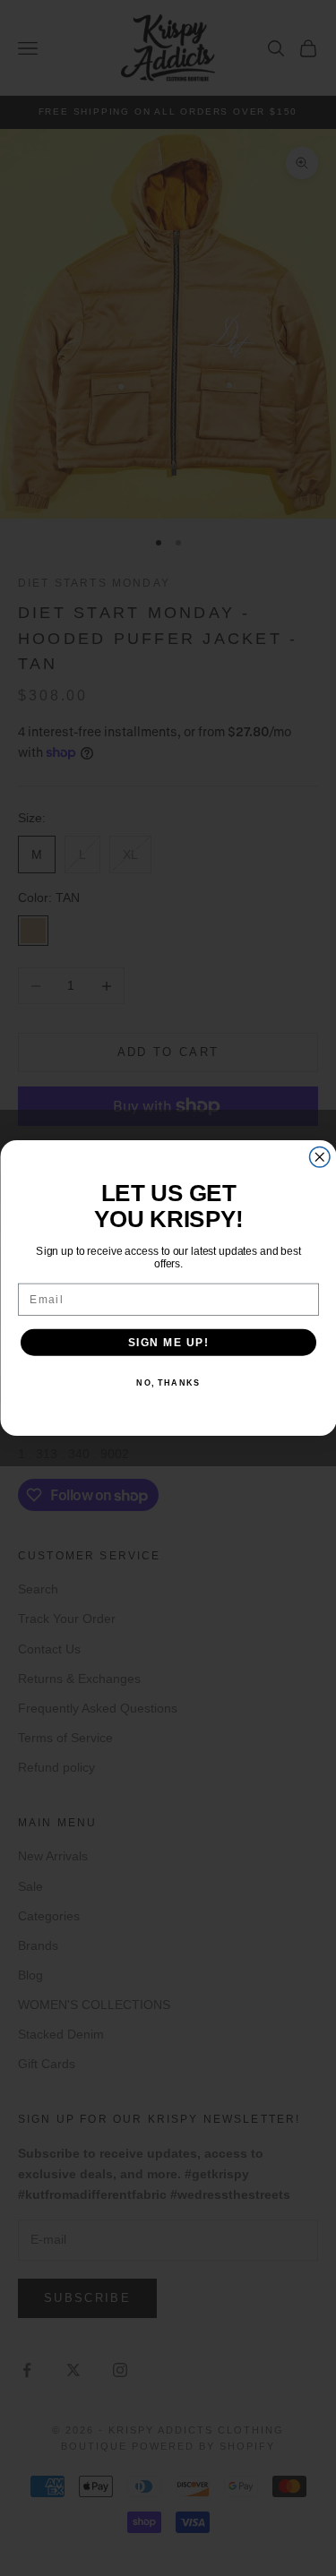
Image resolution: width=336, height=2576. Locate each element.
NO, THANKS (168, 1383)
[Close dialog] (319, 1158)
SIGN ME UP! (168, 1342)
